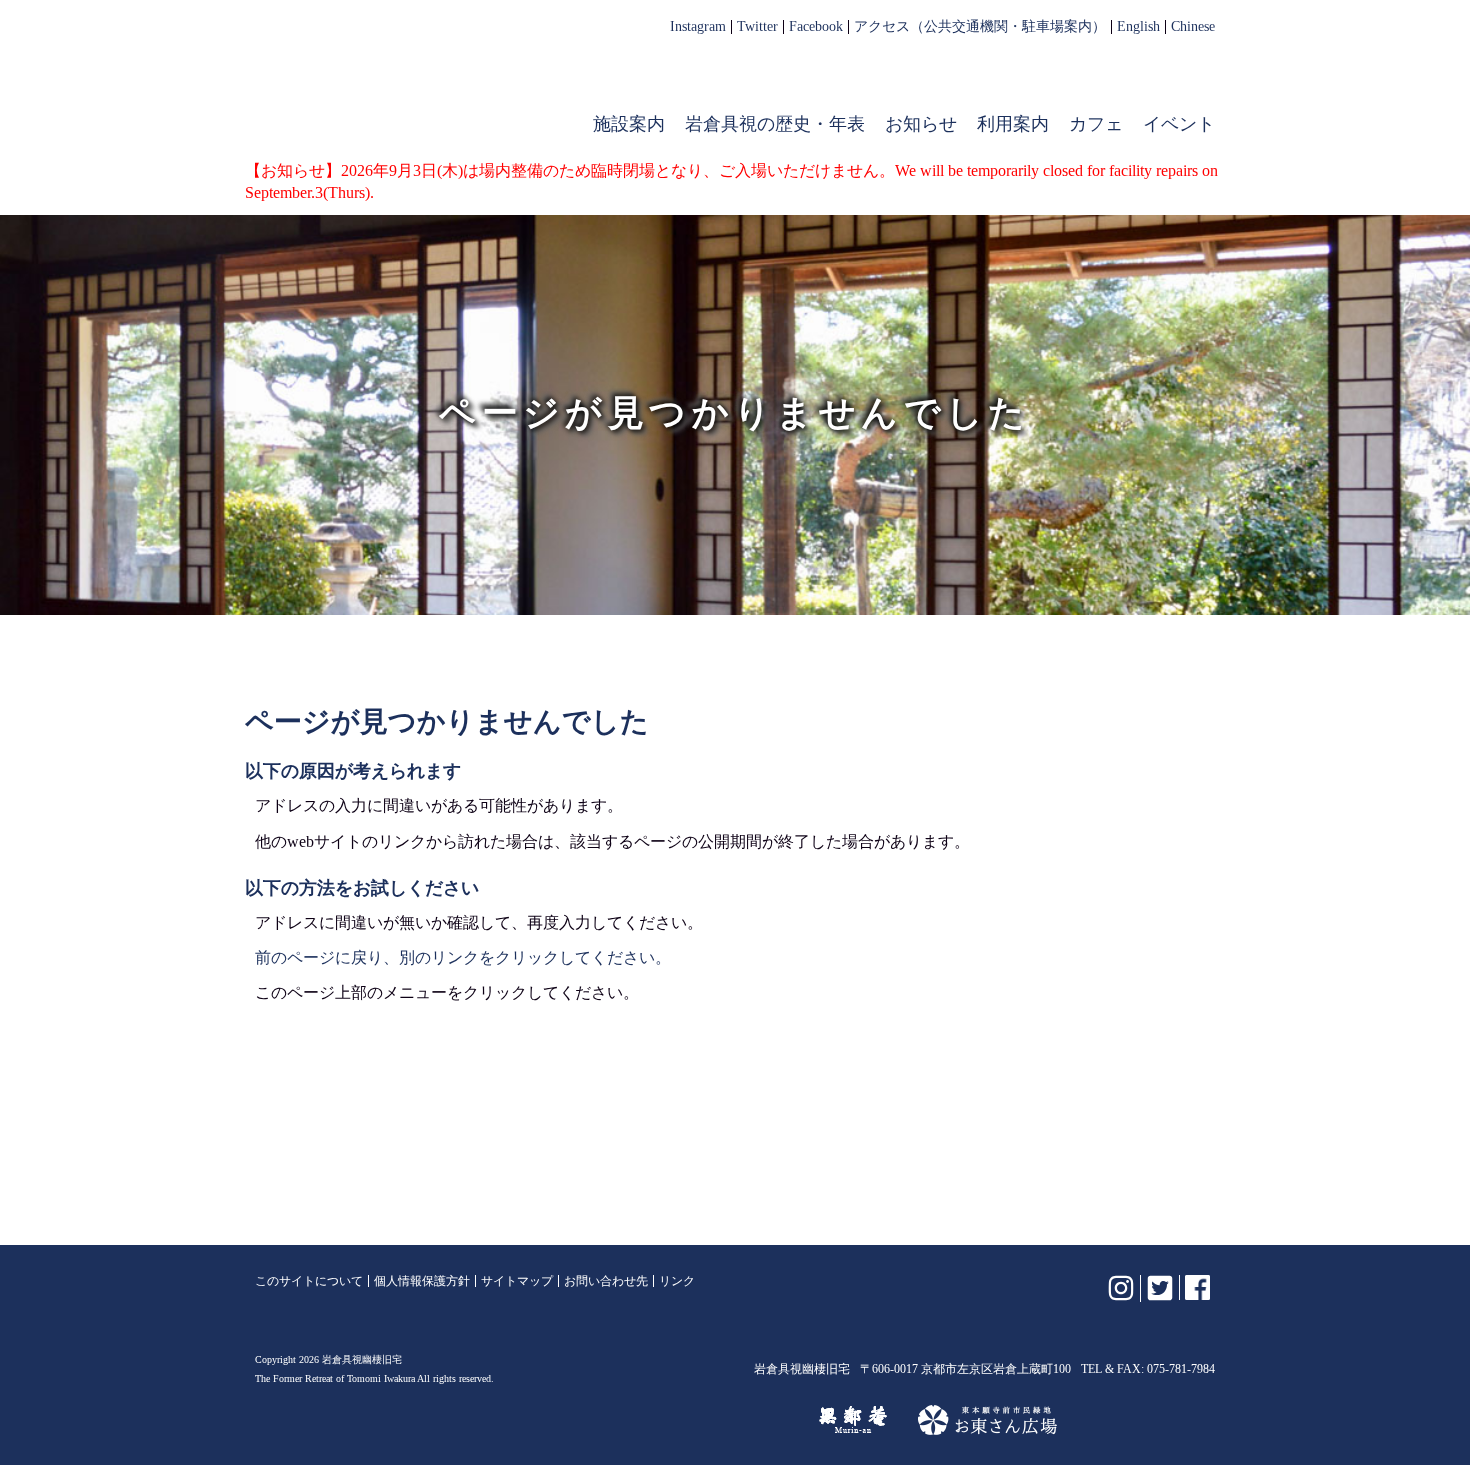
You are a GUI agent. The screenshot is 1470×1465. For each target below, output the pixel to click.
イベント (1179, 124)
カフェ (1096, 124)
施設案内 (629, 124)
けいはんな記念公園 (701, 1420)
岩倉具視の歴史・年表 (775, 124)
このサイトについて (309, 1281)
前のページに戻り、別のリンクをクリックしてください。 (463, 957)
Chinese (1193, 27)
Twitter (757, 27)
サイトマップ (517, 1281)
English (1138, 27)
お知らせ (921, 124)
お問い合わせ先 (606, 1281)
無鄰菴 (853, 1420)
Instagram (698, 27)
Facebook (816, 27)
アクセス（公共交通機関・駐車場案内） (980, 27)
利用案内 (1013, 124)
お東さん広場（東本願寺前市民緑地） (987, 1420)
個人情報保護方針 (422, 1281)
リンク (677, 1281)
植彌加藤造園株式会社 (499, 1420)
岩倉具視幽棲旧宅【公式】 (383, 86)
